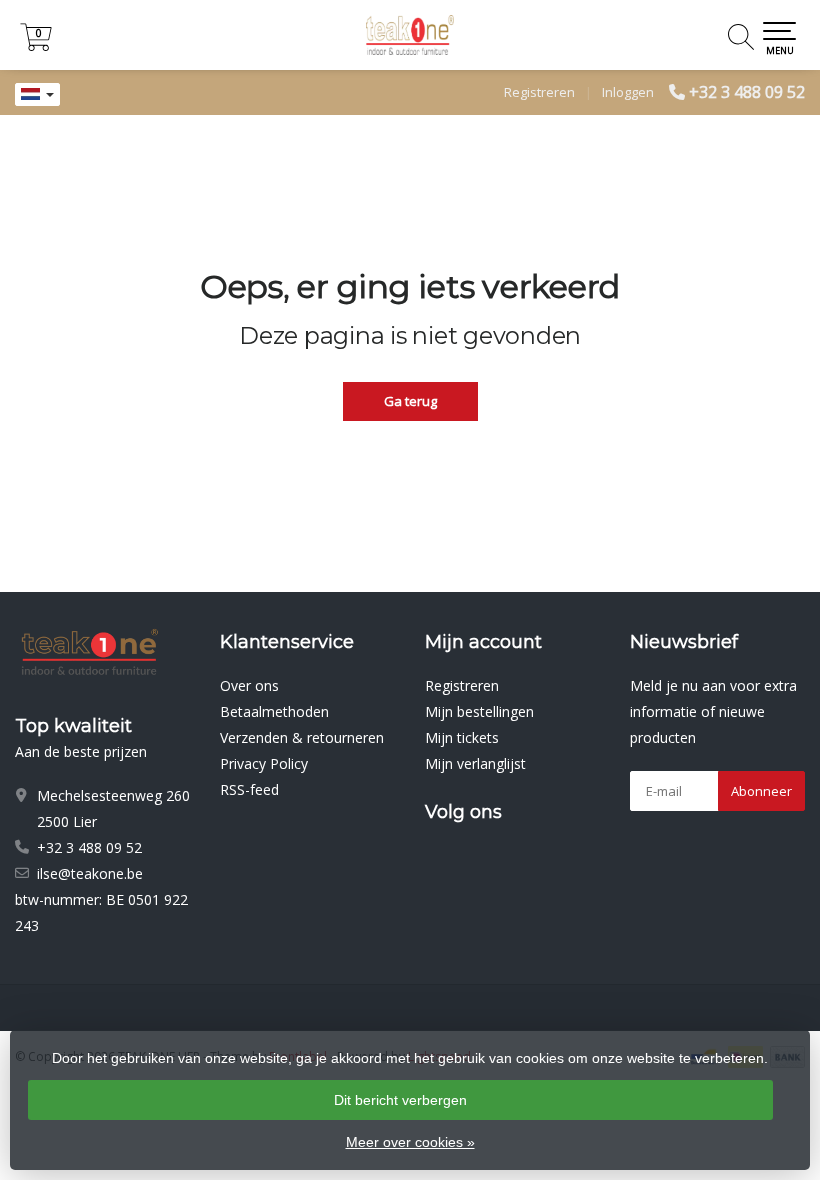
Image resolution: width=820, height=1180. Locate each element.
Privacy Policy (264, 763)
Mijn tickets (462, 737)
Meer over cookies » (410, 1142)
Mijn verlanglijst (475, 763)
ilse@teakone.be (90, 873)
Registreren (539, 92)
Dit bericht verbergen (400, 1100)
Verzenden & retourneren (302, 737)
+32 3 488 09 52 (747, 92)
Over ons (249, 685)
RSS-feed (249, 789)
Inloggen (628, 92)
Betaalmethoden (274, 711)
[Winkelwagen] (36, 45)
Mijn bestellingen (479, 711)
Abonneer (761, 791)
